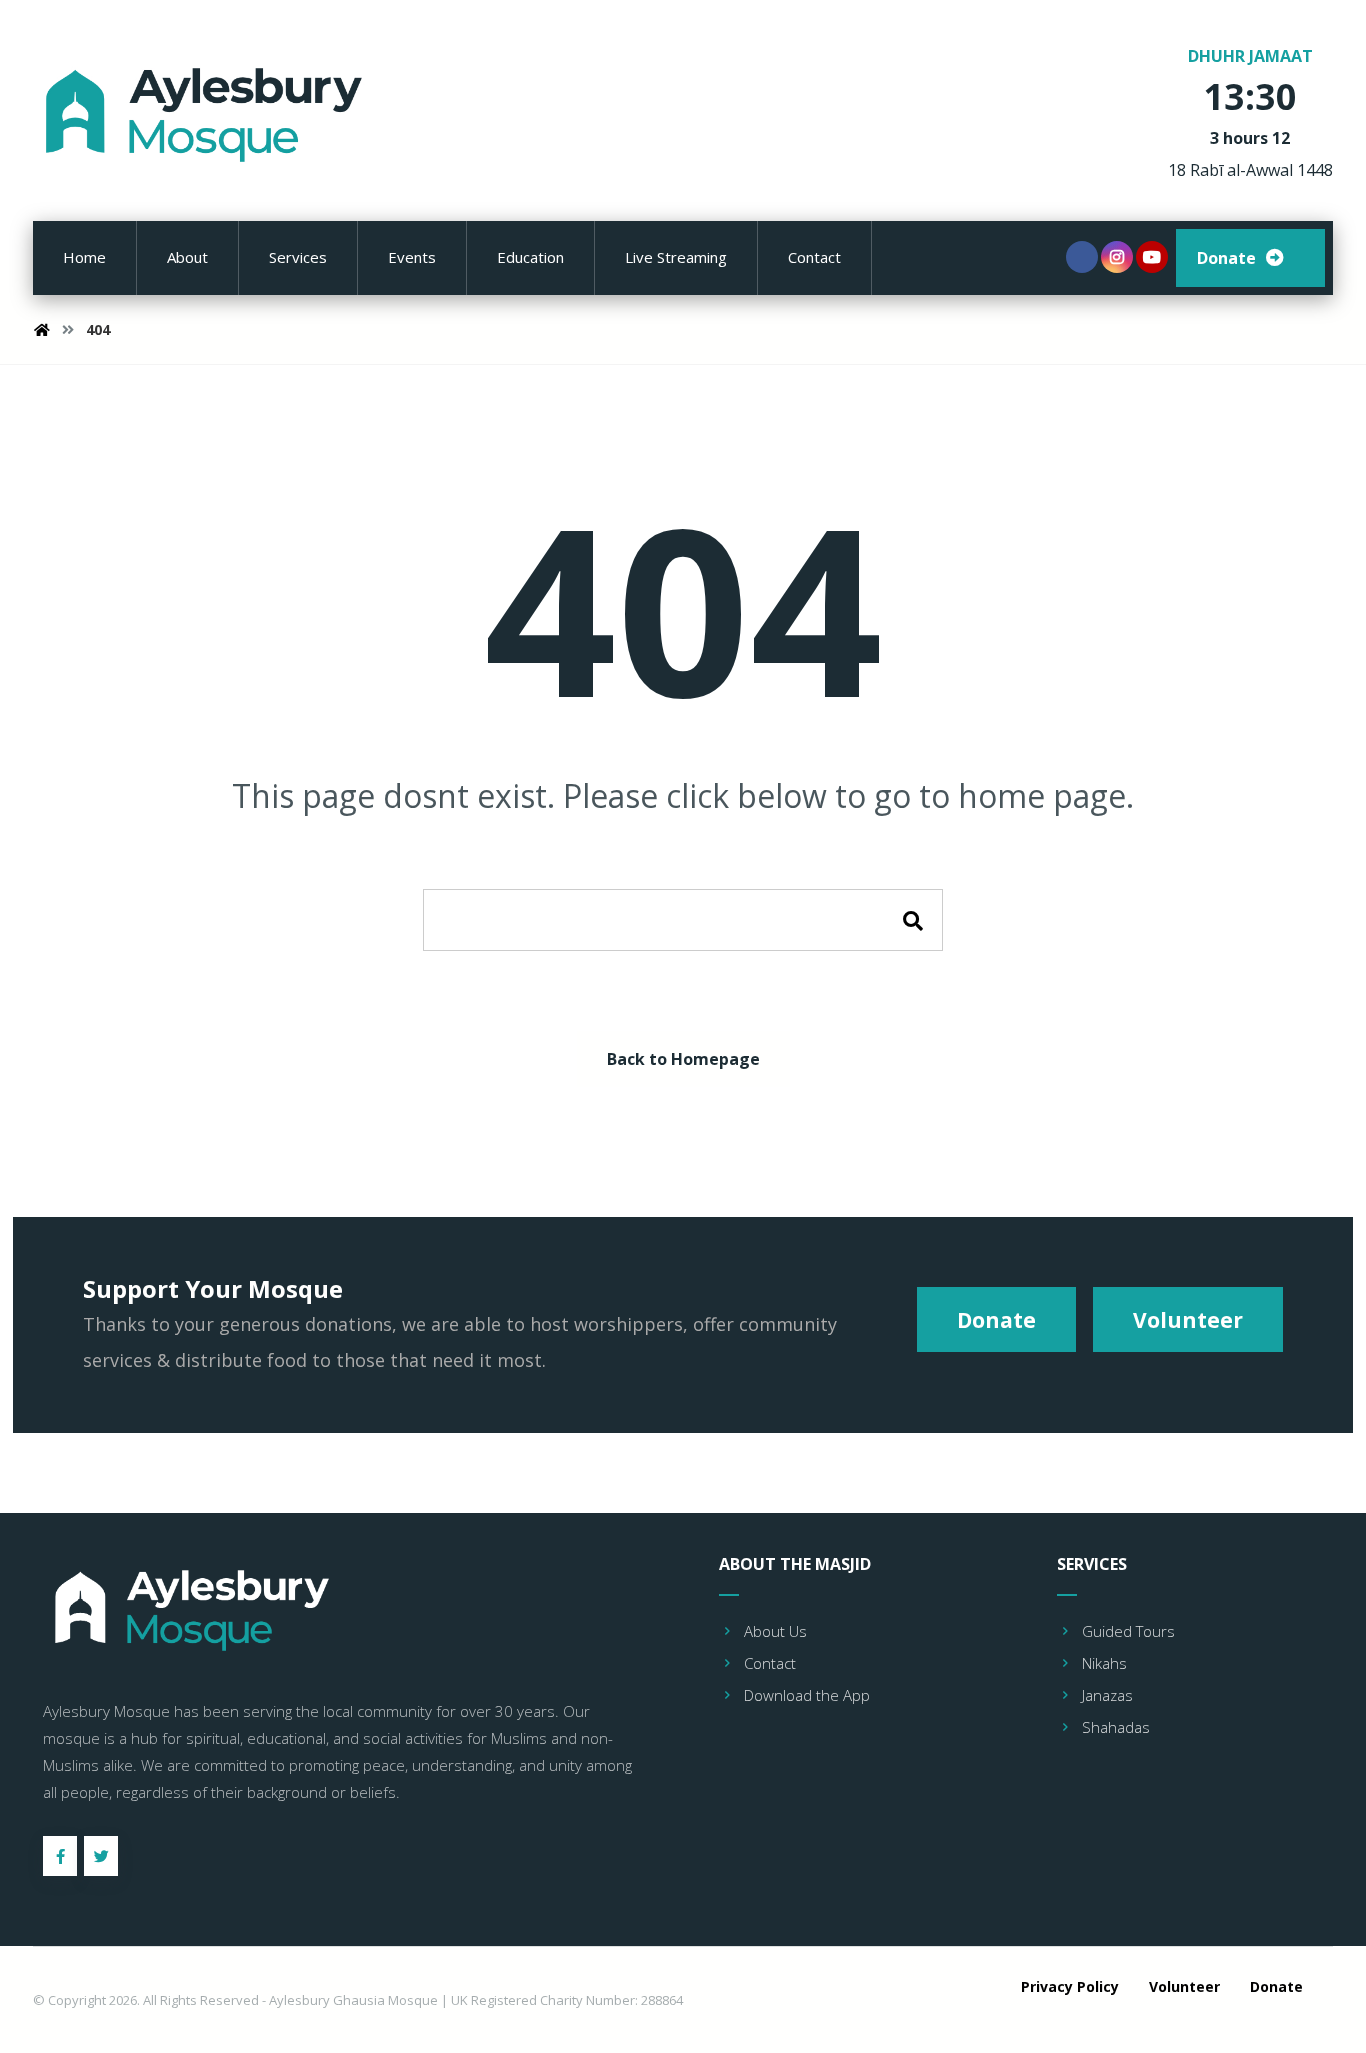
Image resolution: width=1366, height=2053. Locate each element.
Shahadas (1116, 1727)
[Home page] (42, 329)
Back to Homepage (683, 1059)
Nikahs (1104, 1663)
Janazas (1107, 1695)
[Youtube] (1152, 257)
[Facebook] (1082, 257)
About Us (775, 1631)
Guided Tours (1128, 1631)
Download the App (807, 1695)
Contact (770, 1663)
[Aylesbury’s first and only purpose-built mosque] (208, 115)
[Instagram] (1117, 257)
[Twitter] (101, 1856)
